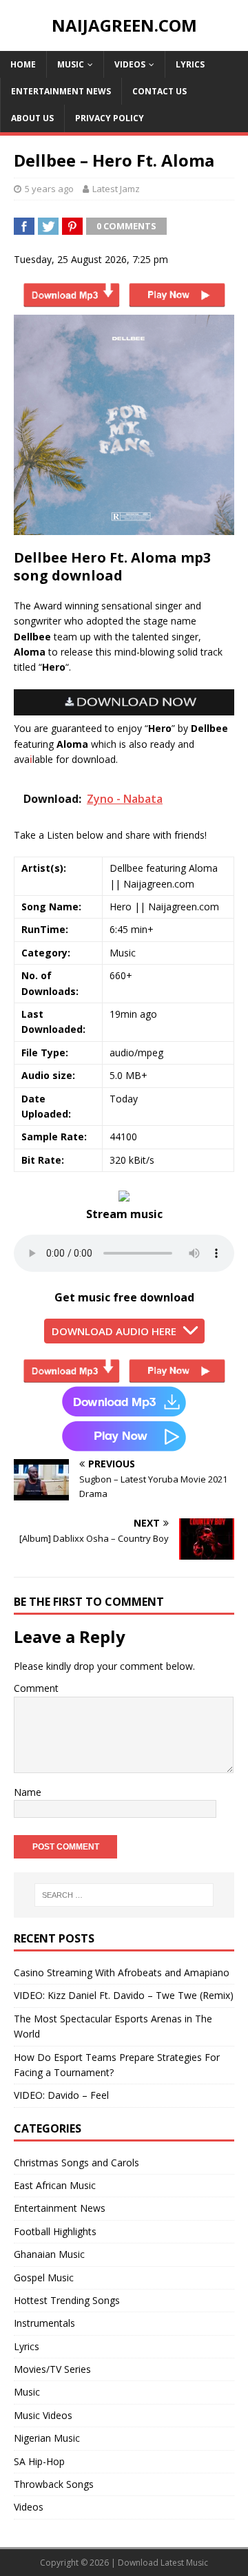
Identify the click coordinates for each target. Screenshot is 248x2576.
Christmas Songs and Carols (76, 2163)
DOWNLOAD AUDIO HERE (114, 1331)
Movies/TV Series (52, 2369)
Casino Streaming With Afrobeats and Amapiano (122, 1972)
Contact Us (159, 91)
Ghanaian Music (49, 2254)
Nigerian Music (47, 2438)
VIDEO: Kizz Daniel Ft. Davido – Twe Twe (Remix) (124, 1995)
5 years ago (49, 189)
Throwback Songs (54, 2484)
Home (23, 64)
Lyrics (190, 64)
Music (71, 64)
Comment (36, 1688)
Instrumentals (44, 2323)
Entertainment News (61, 91)
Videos (130, 64)
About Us (32, 118)
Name (28, 1792)
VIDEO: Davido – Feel (61, 2095)
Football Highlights (55, 2231)
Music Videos (43, 2415)
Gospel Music (44, 2277)
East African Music (55, 2185)
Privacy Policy (110, 118)
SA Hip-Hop (39, 2461)
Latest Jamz (116, 189)
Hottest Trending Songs (67, 2300)
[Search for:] (124, 1895)
